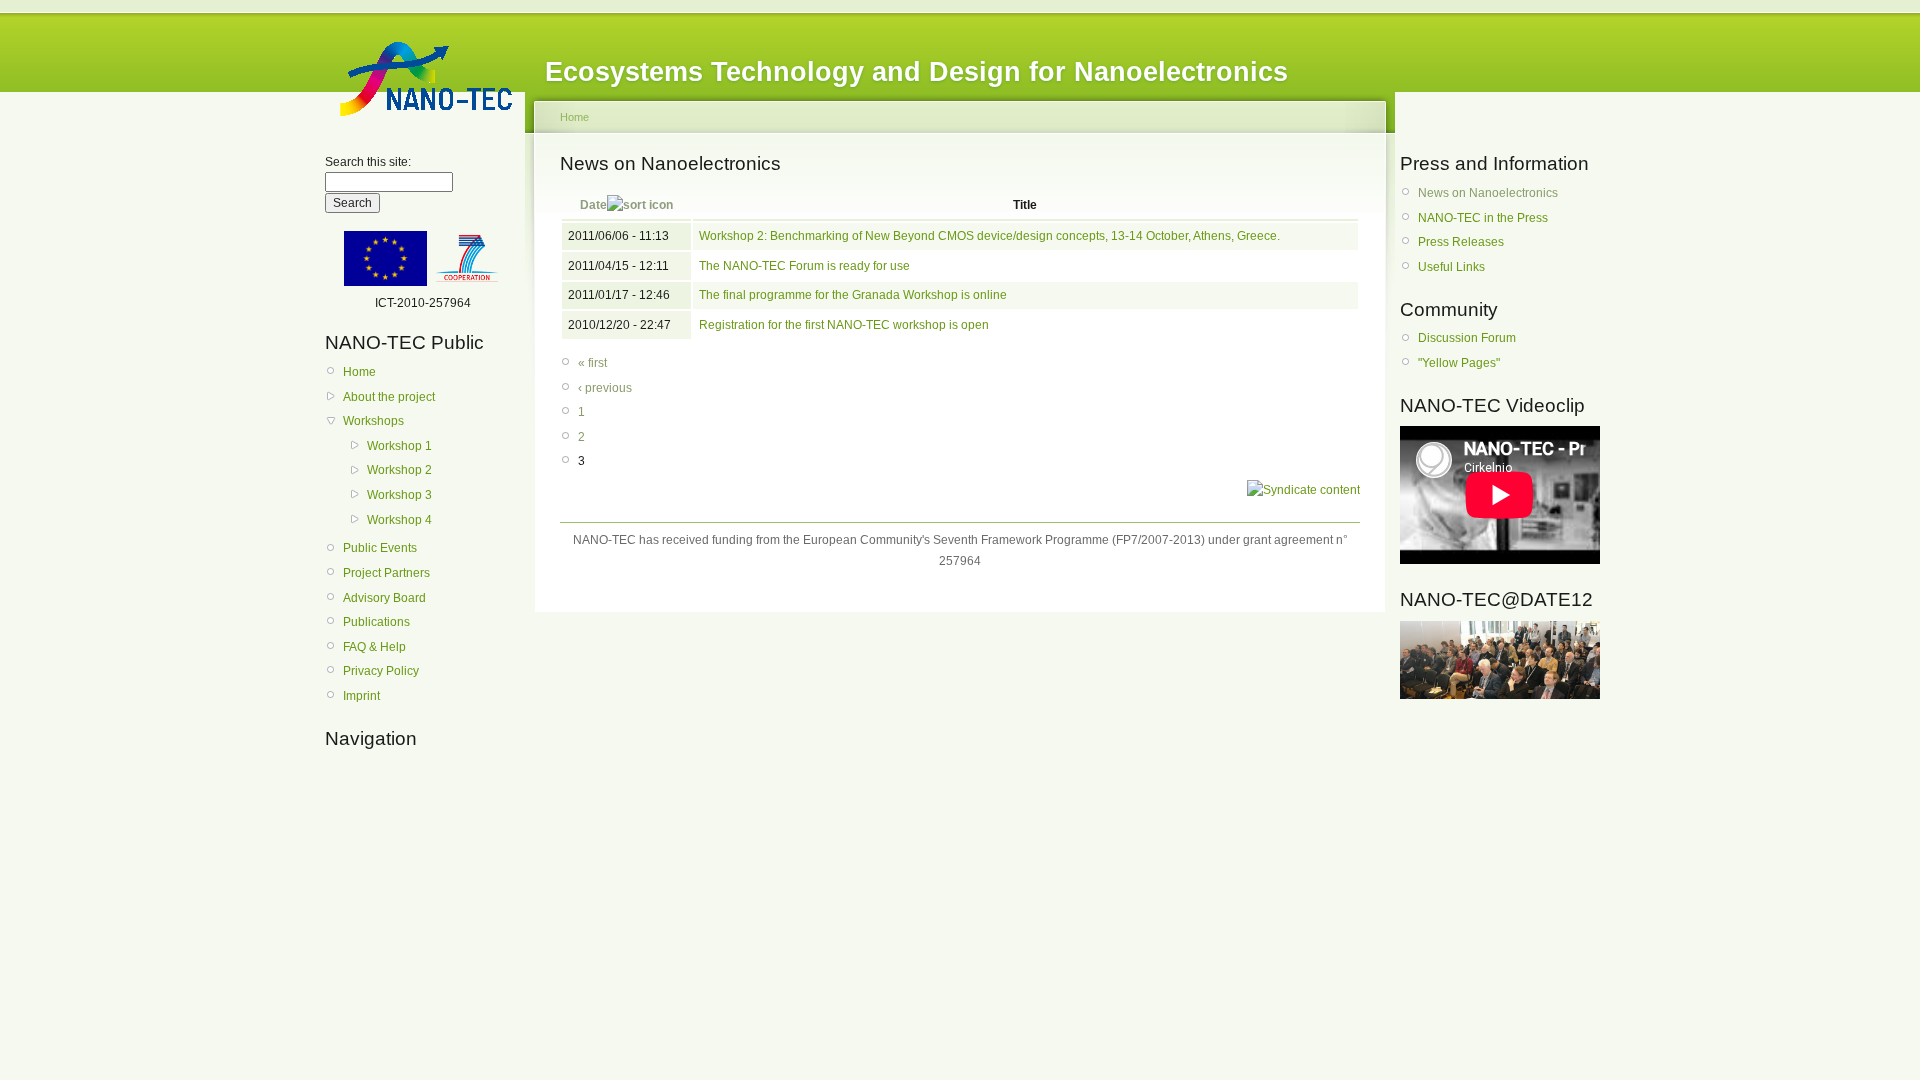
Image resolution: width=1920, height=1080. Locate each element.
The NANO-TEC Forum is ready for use (804, 266)
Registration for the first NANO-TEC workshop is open (844, 325)
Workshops (373, 421)
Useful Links (1451, 267)
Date (593, 205)
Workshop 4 (399, 520)
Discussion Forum (1467, 338)
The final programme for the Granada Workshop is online (853, 295)
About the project (389, 397)
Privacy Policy (381, 671)
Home (359, 372)
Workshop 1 (399, 446)
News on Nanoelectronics (1488, 193)
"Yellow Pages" (1459, 363)
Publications (376, 622)
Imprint (361, 696)
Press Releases (1461, 242)
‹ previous (605, 388)
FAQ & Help (374, 647)
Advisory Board (384, 598)
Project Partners (386, 573)
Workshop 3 (399, 495)
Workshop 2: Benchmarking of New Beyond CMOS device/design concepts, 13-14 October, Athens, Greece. (989, 236)
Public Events (380, 548)
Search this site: (368, 162)
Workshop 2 (399, 470)
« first (592, 363)
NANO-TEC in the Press (1483, 218)
